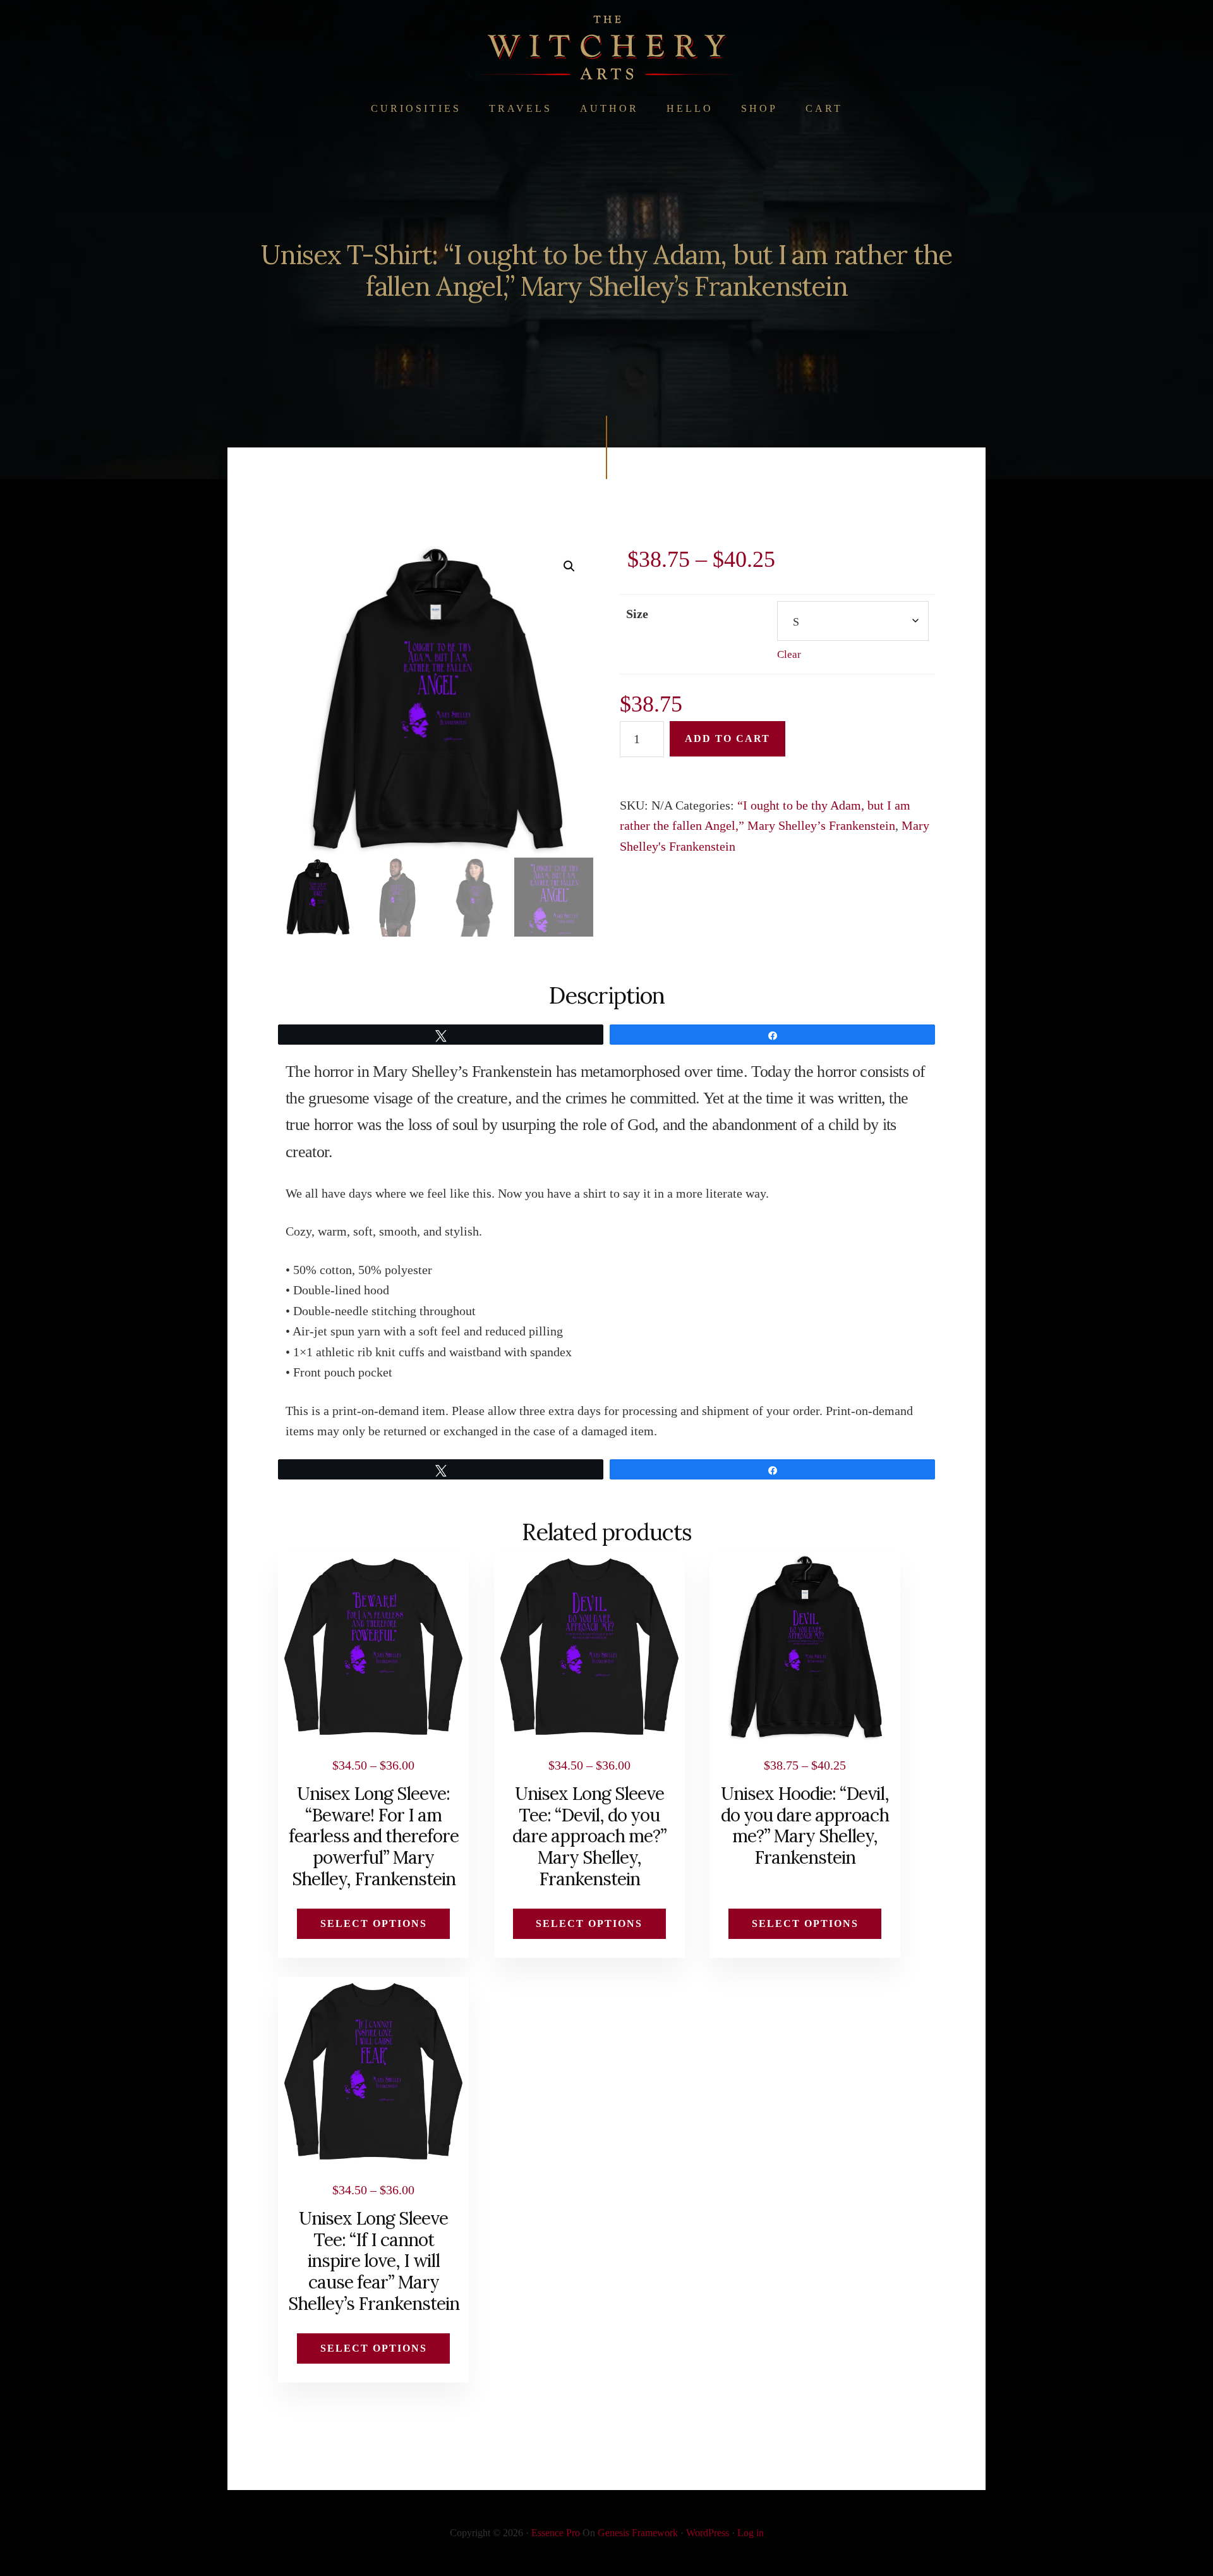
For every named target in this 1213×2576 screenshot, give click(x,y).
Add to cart (727, 738)
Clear (789, 654)
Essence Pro (556, 2533)
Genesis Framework (638, 2533)
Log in (751, 2533)
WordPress (708, 2533)
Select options (374, 1923)
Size (637, 614)
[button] (569, 566)
